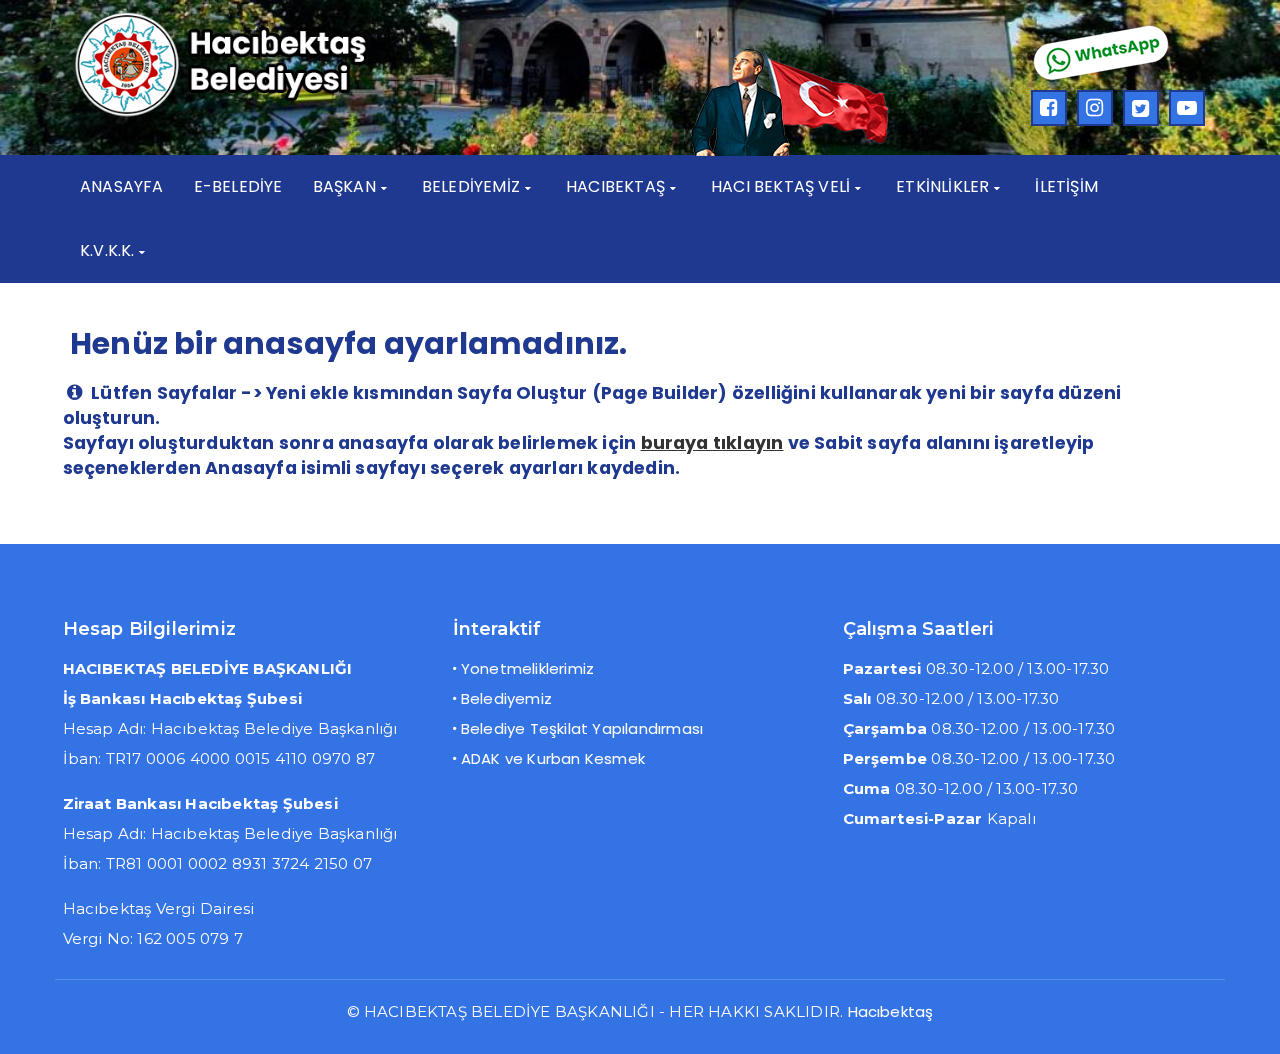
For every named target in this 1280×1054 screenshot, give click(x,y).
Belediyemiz (506, 698)
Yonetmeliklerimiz (527, 668)
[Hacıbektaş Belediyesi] (250, 113)
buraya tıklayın (712, 443)
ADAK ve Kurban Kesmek (553, 758)
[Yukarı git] (1245, 1019)
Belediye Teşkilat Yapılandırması (582, 728)
